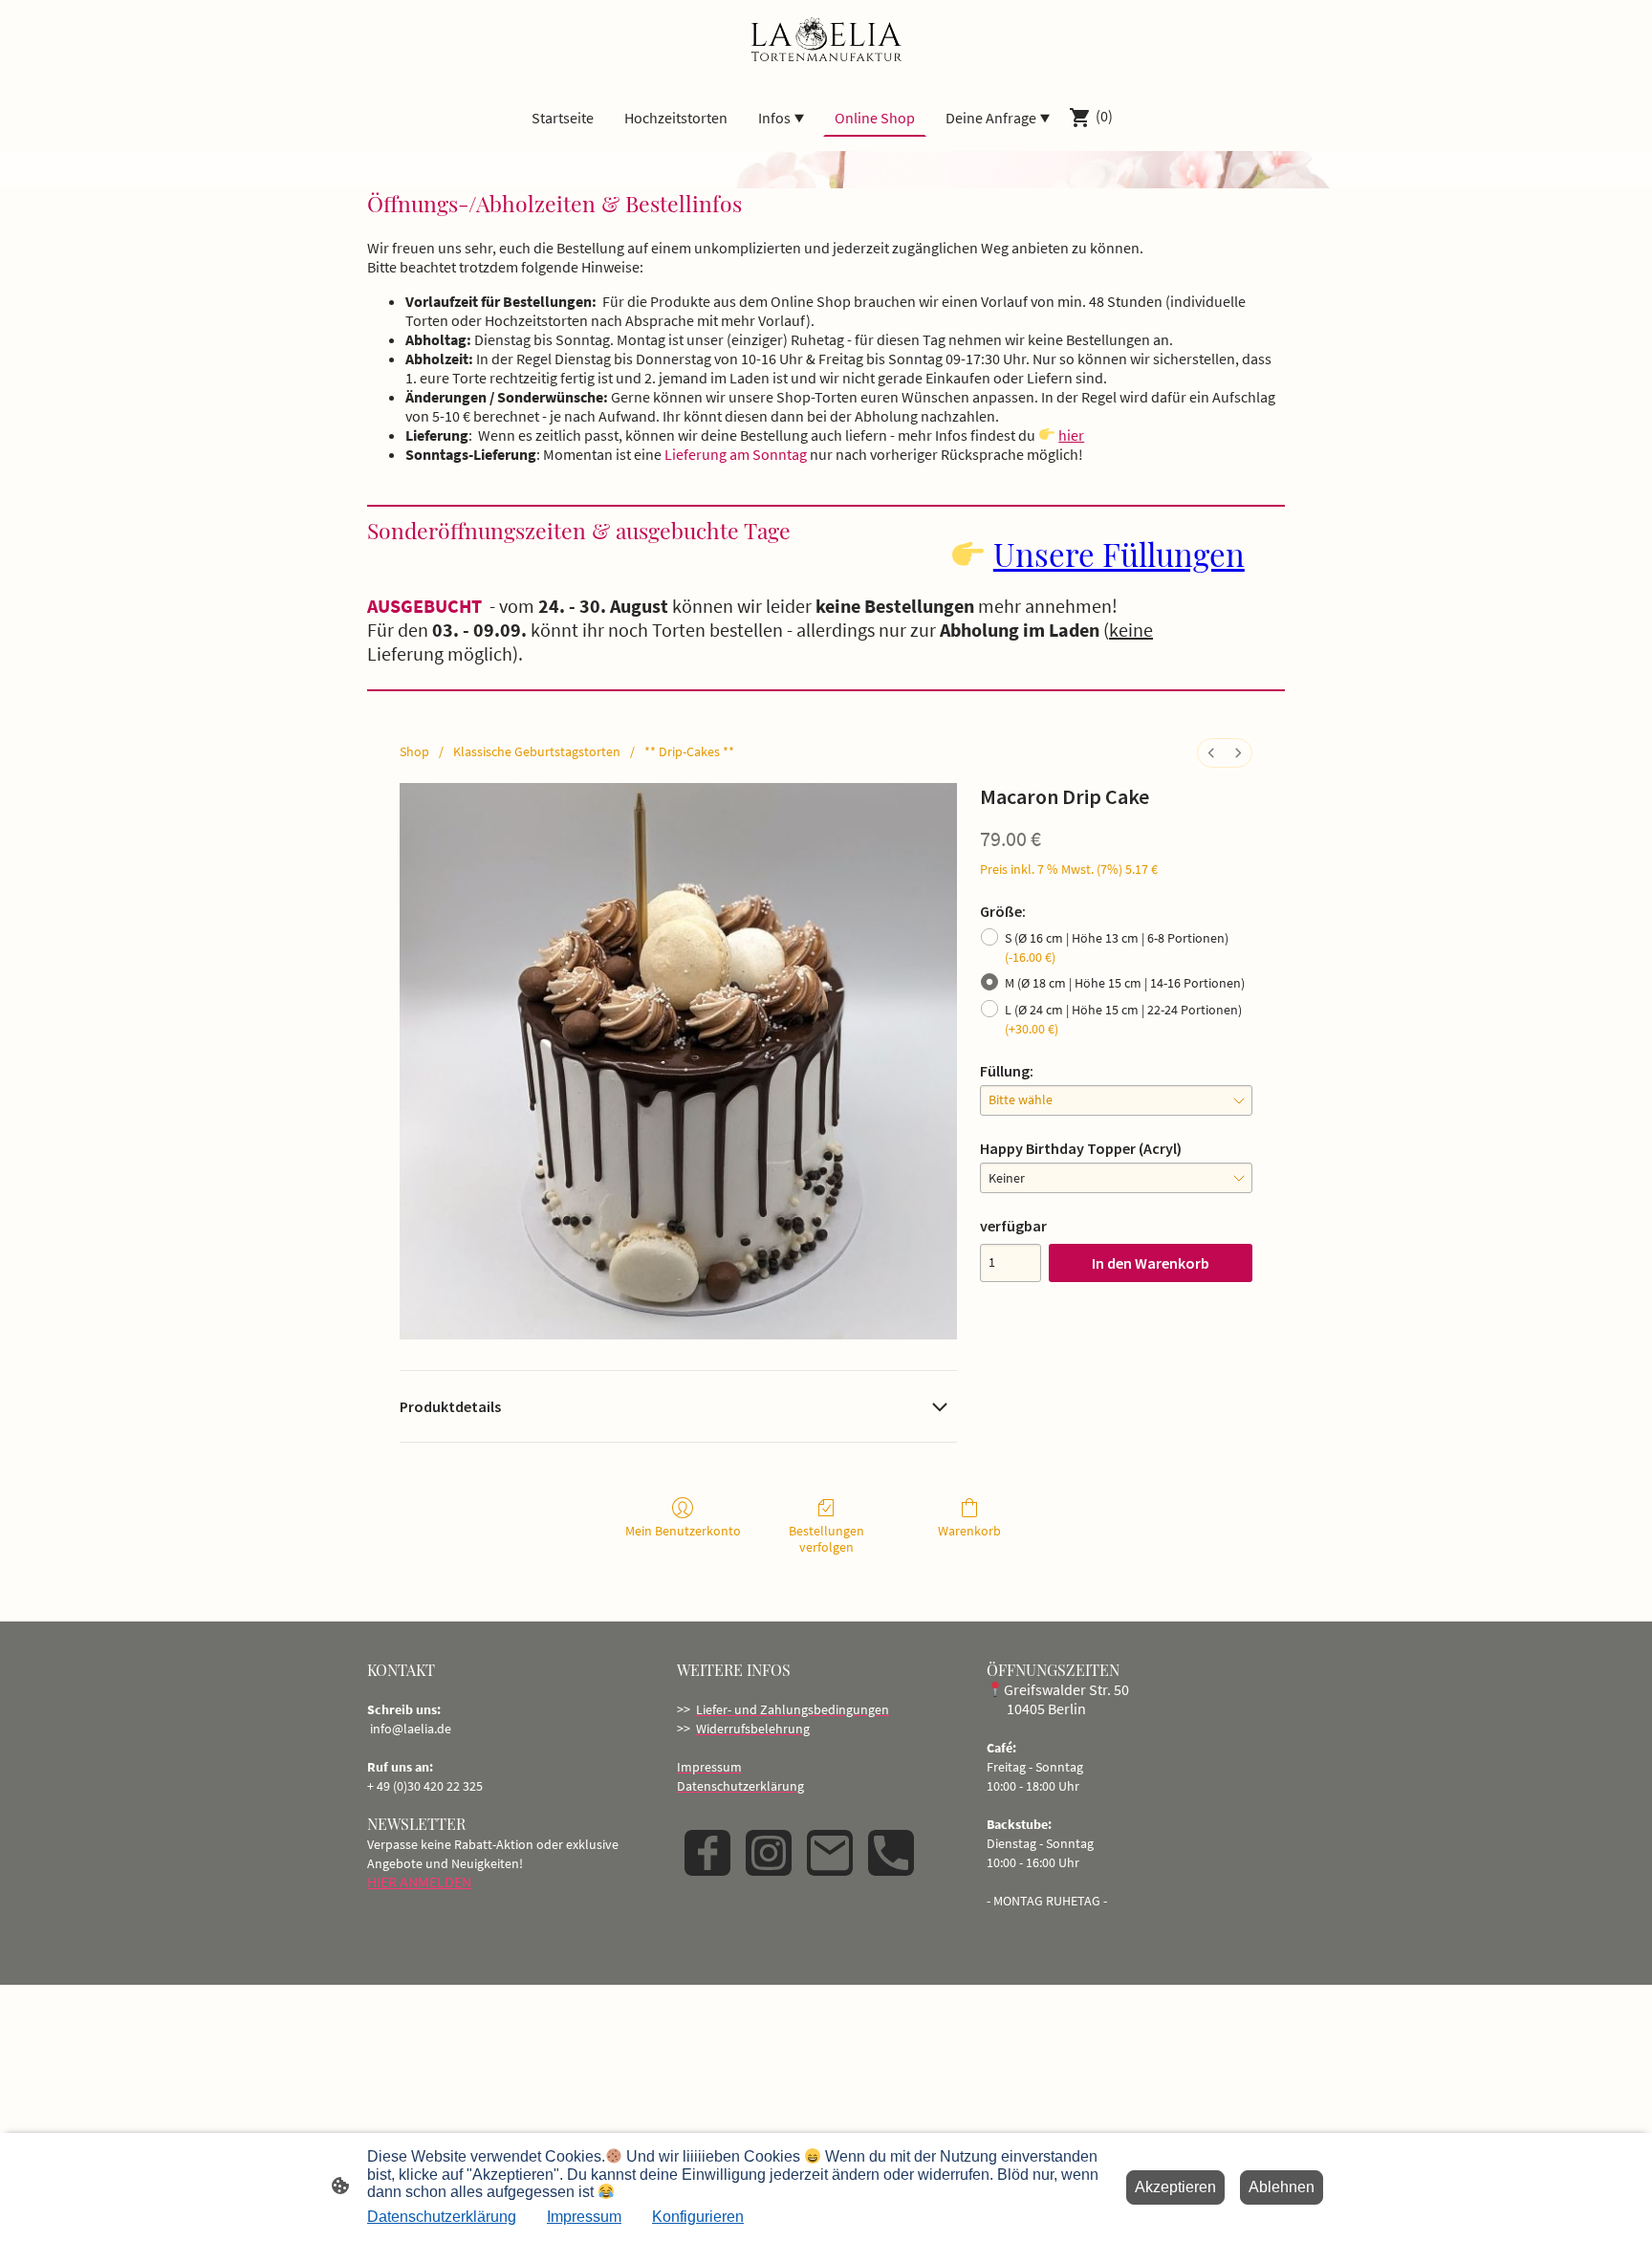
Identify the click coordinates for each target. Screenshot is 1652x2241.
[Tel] (891, 1853)
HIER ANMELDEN (419, 1882)
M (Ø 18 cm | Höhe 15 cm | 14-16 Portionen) (1125, 983)
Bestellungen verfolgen (826, 1539)
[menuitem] (1211, 753)
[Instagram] (769, 1853)
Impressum (584, 2217)
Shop (414, 751)
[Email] (830, 1853)
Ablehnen (1282, 2187)
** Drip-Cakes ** (689, 751)
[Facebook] (707, 1853)
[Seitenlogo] (826, 41)
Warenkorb (969, 1531)
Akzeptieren (1175, 2187)
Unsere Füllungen (1119, 554)
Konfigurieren (698, 2217)
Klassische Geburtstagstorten (537, 751)
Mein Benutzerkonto (683, 1531)
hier (1071, 435)
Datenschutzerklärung (442, 2217)
